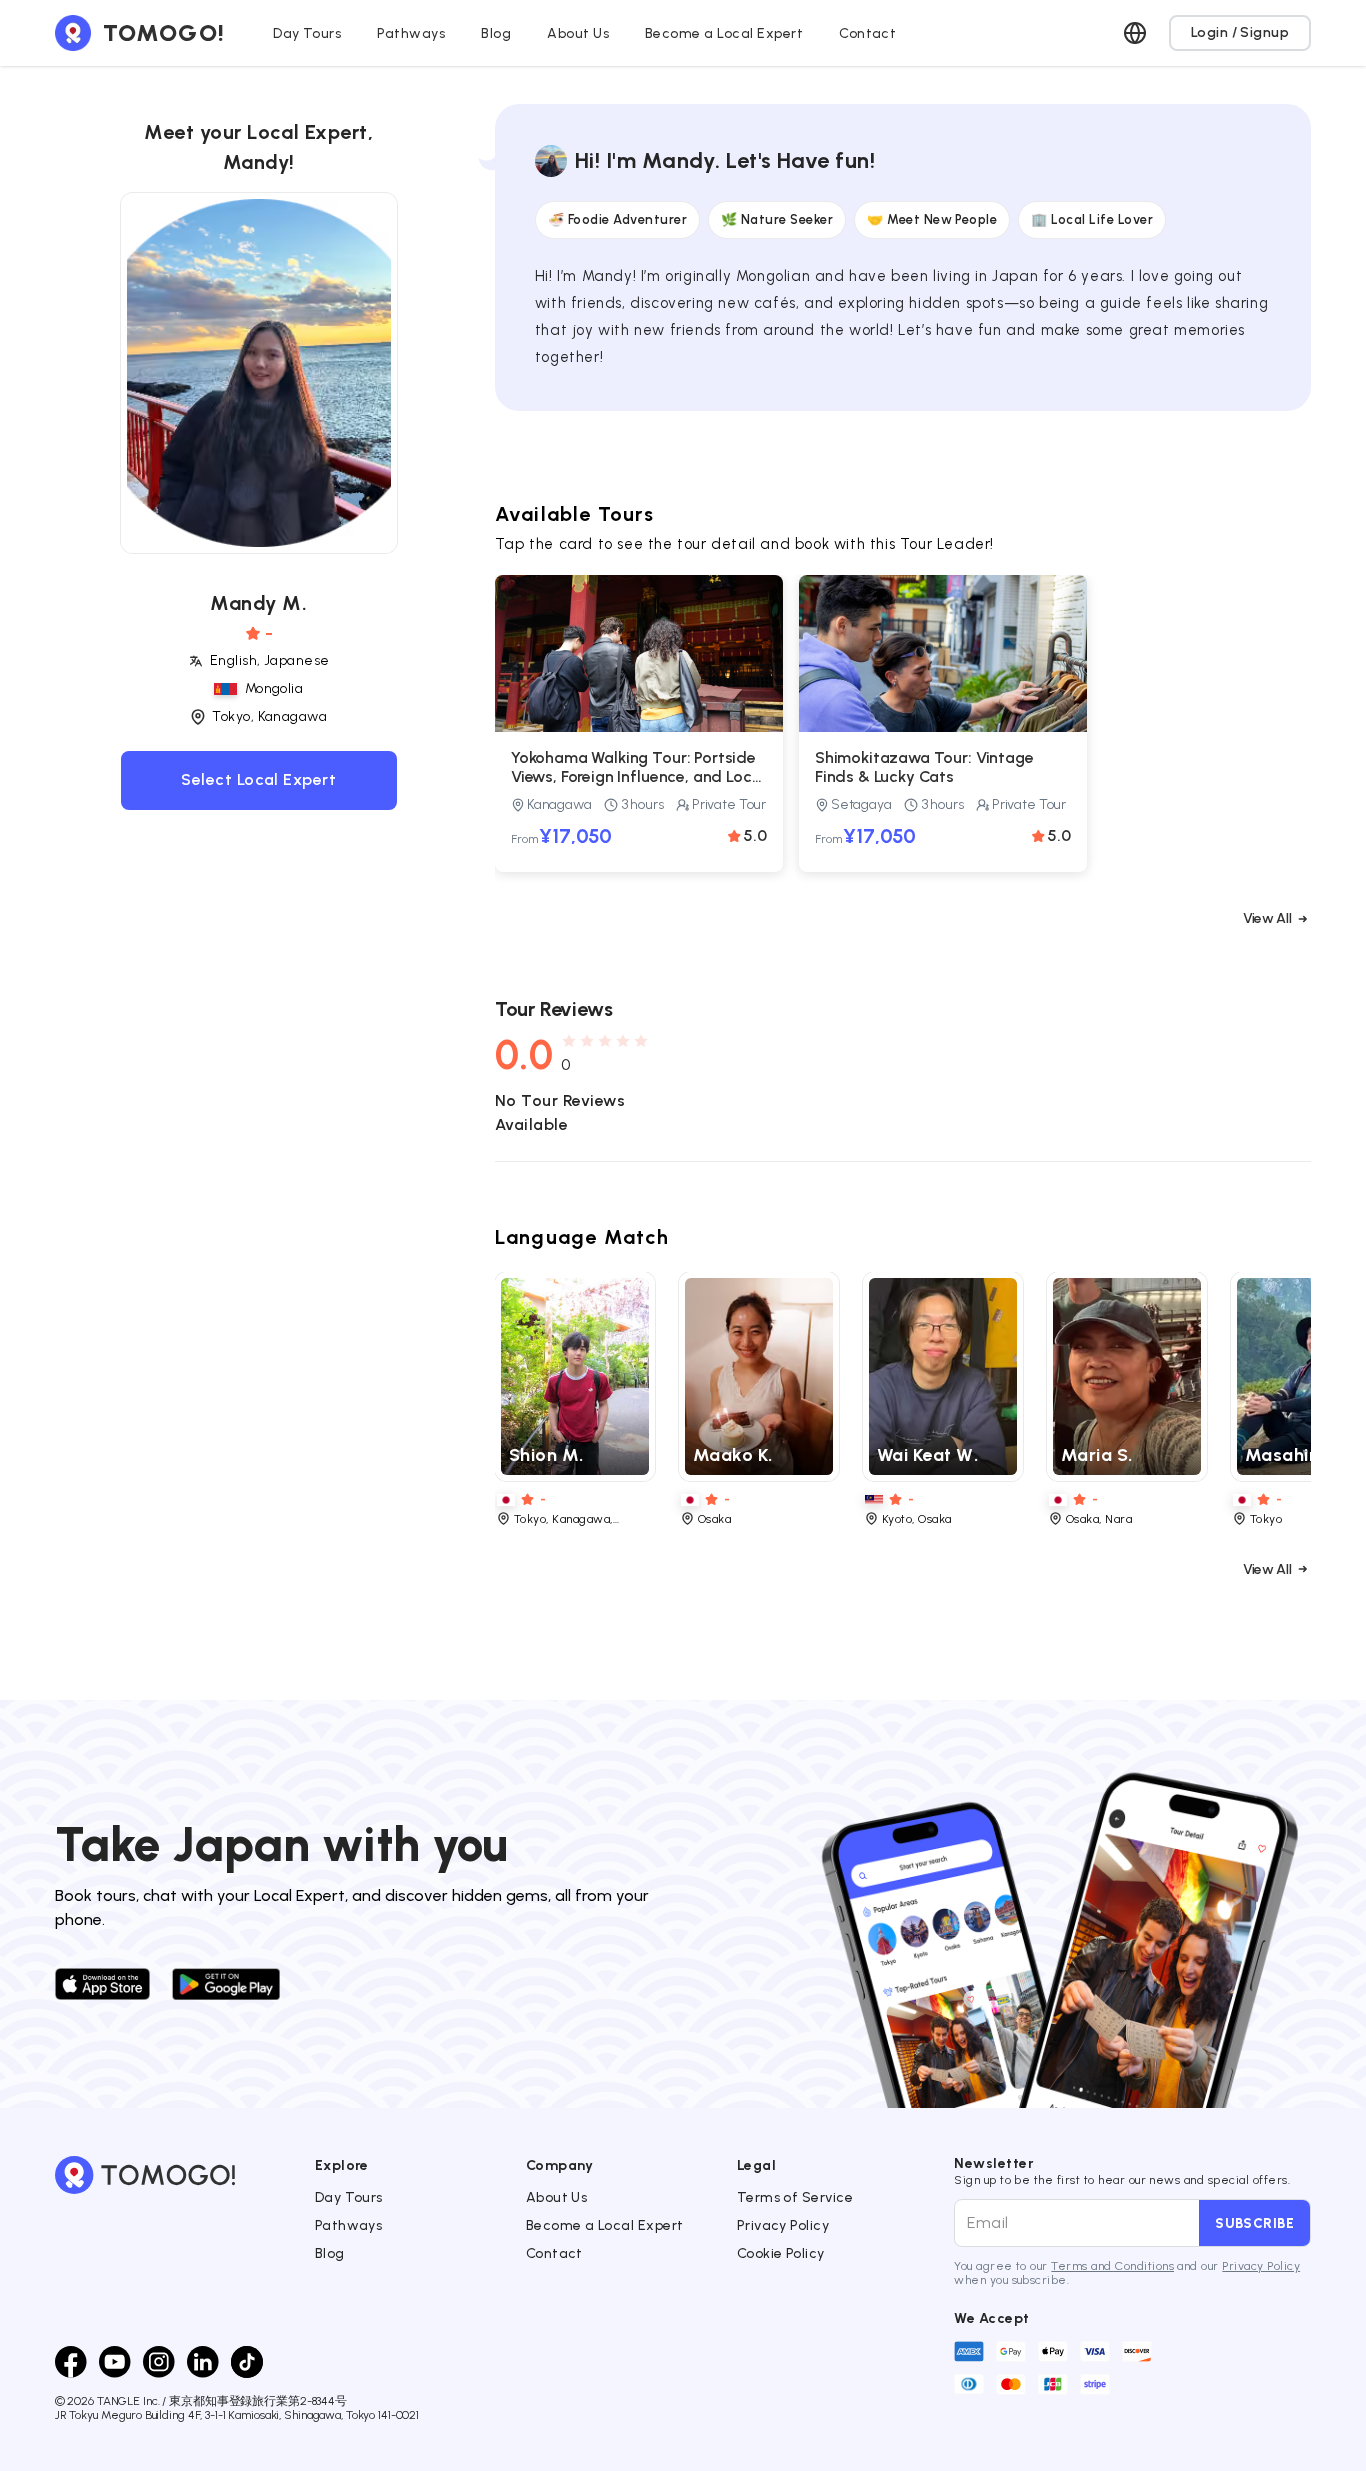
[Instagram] (159, 2362)
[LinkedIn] (203, 2362)
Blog (330, 2253)
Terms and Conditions (1112, 2266)
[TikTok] (247, 2362)
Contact (554, 2253)
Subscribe (1254, 2223)
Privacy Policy (783, 2225)
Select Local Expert (258, 780)
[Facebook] (71, 2362)
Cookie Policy (781, 2253)
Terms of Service (795, 2197)
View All (1267, 918)
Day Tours (349, 2197)
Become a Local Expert (605, 2225)
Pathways (349, 2225)
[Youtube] (115, 2362)
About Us (557, 2197)
